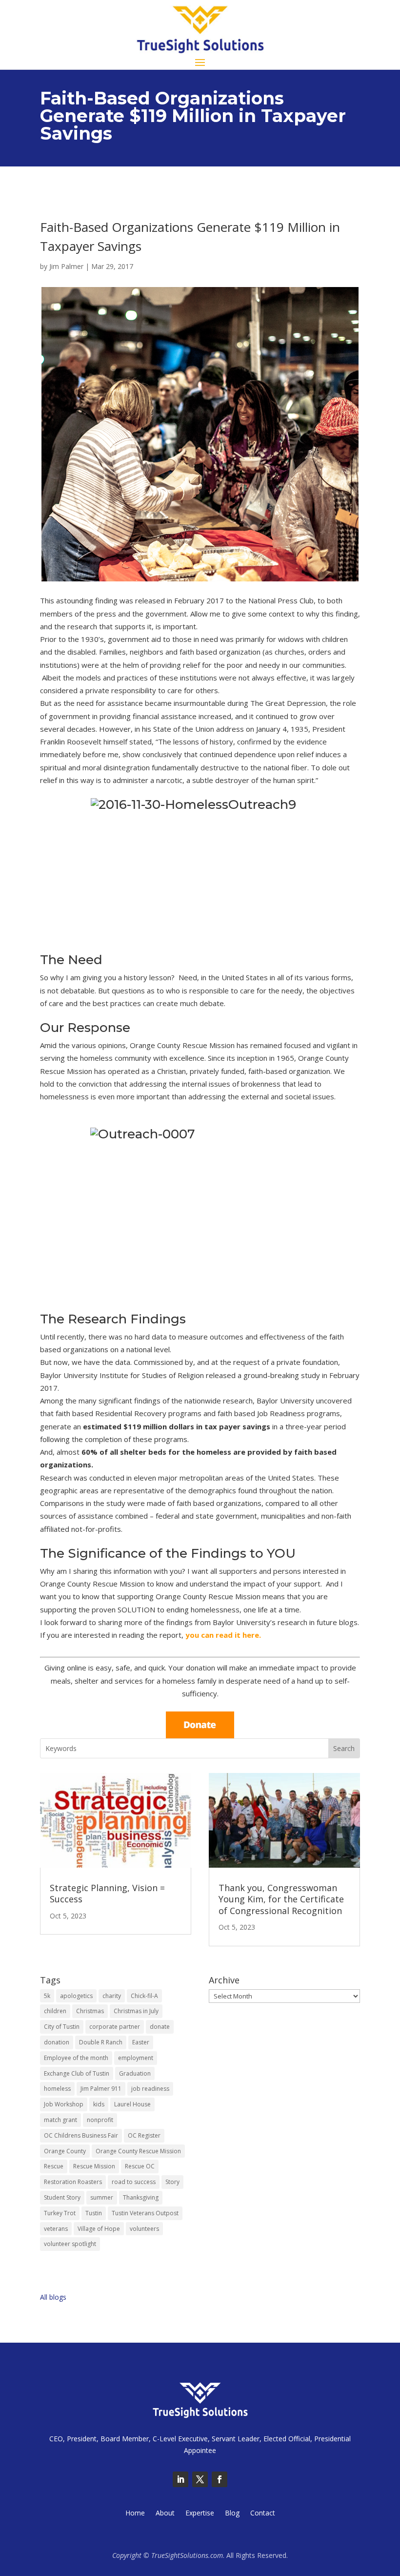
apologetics (76, 1996)
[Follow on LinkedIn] (180, 2479)
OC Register (144, 2135)
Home (135, 2514)
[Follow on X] (200, 2479)
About (165, 2514)
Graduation (135, 2073)
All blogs (53, 2297)
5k (47, 1996)
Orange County (65, 2151)
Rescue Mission (94, 2166)
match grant (60, 2120)
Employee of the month (76, 2058)
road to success (134, 2182)
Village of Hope (99, 2229)
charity (112, 1996)
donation (57, 2042)
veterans (56, 2229)
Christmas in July (136, 2011)
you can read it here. (223, 1635)
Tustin (94, 2213)
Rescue (54, 2166)
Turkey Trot (60, 2213)
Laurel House (132, 2104)
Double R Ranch (101, 2042)
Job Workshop (64, 2104)
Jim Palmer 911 (101, 2089)
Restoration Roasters (73, 2182)
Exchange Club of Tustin (77, 2073)
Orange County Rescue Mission (138, 2151)
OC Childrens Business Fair (81, 2135)
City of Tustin (62, 2027)
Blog (232, 2514)
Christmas (90, 2011)
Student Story (62, 2197)
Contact (263, 2514)
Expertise (200, 2514)
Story (172, 2182)
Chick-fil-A (144, 1996)
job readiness (150, 2089)
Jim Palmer (66, 266)
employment (136, 2058)
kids (99, 2104)
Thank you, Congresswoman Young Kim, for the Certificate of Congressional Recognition (281, 1899)
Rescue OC (140, 2166)
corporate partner (115, 2027)
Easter (141, 2042)
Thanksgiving (141, 2197)
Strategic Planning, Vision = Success (107, 1893)
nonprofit (100, 2120)
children (55, 2011)
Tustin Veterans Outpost (145, 2213)
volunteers (144, 2229)
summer (102, 2197)
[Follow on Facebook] (220, 2479)
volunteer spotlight (70, 2244)
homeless (57, 2089)
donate (160, 2027)
